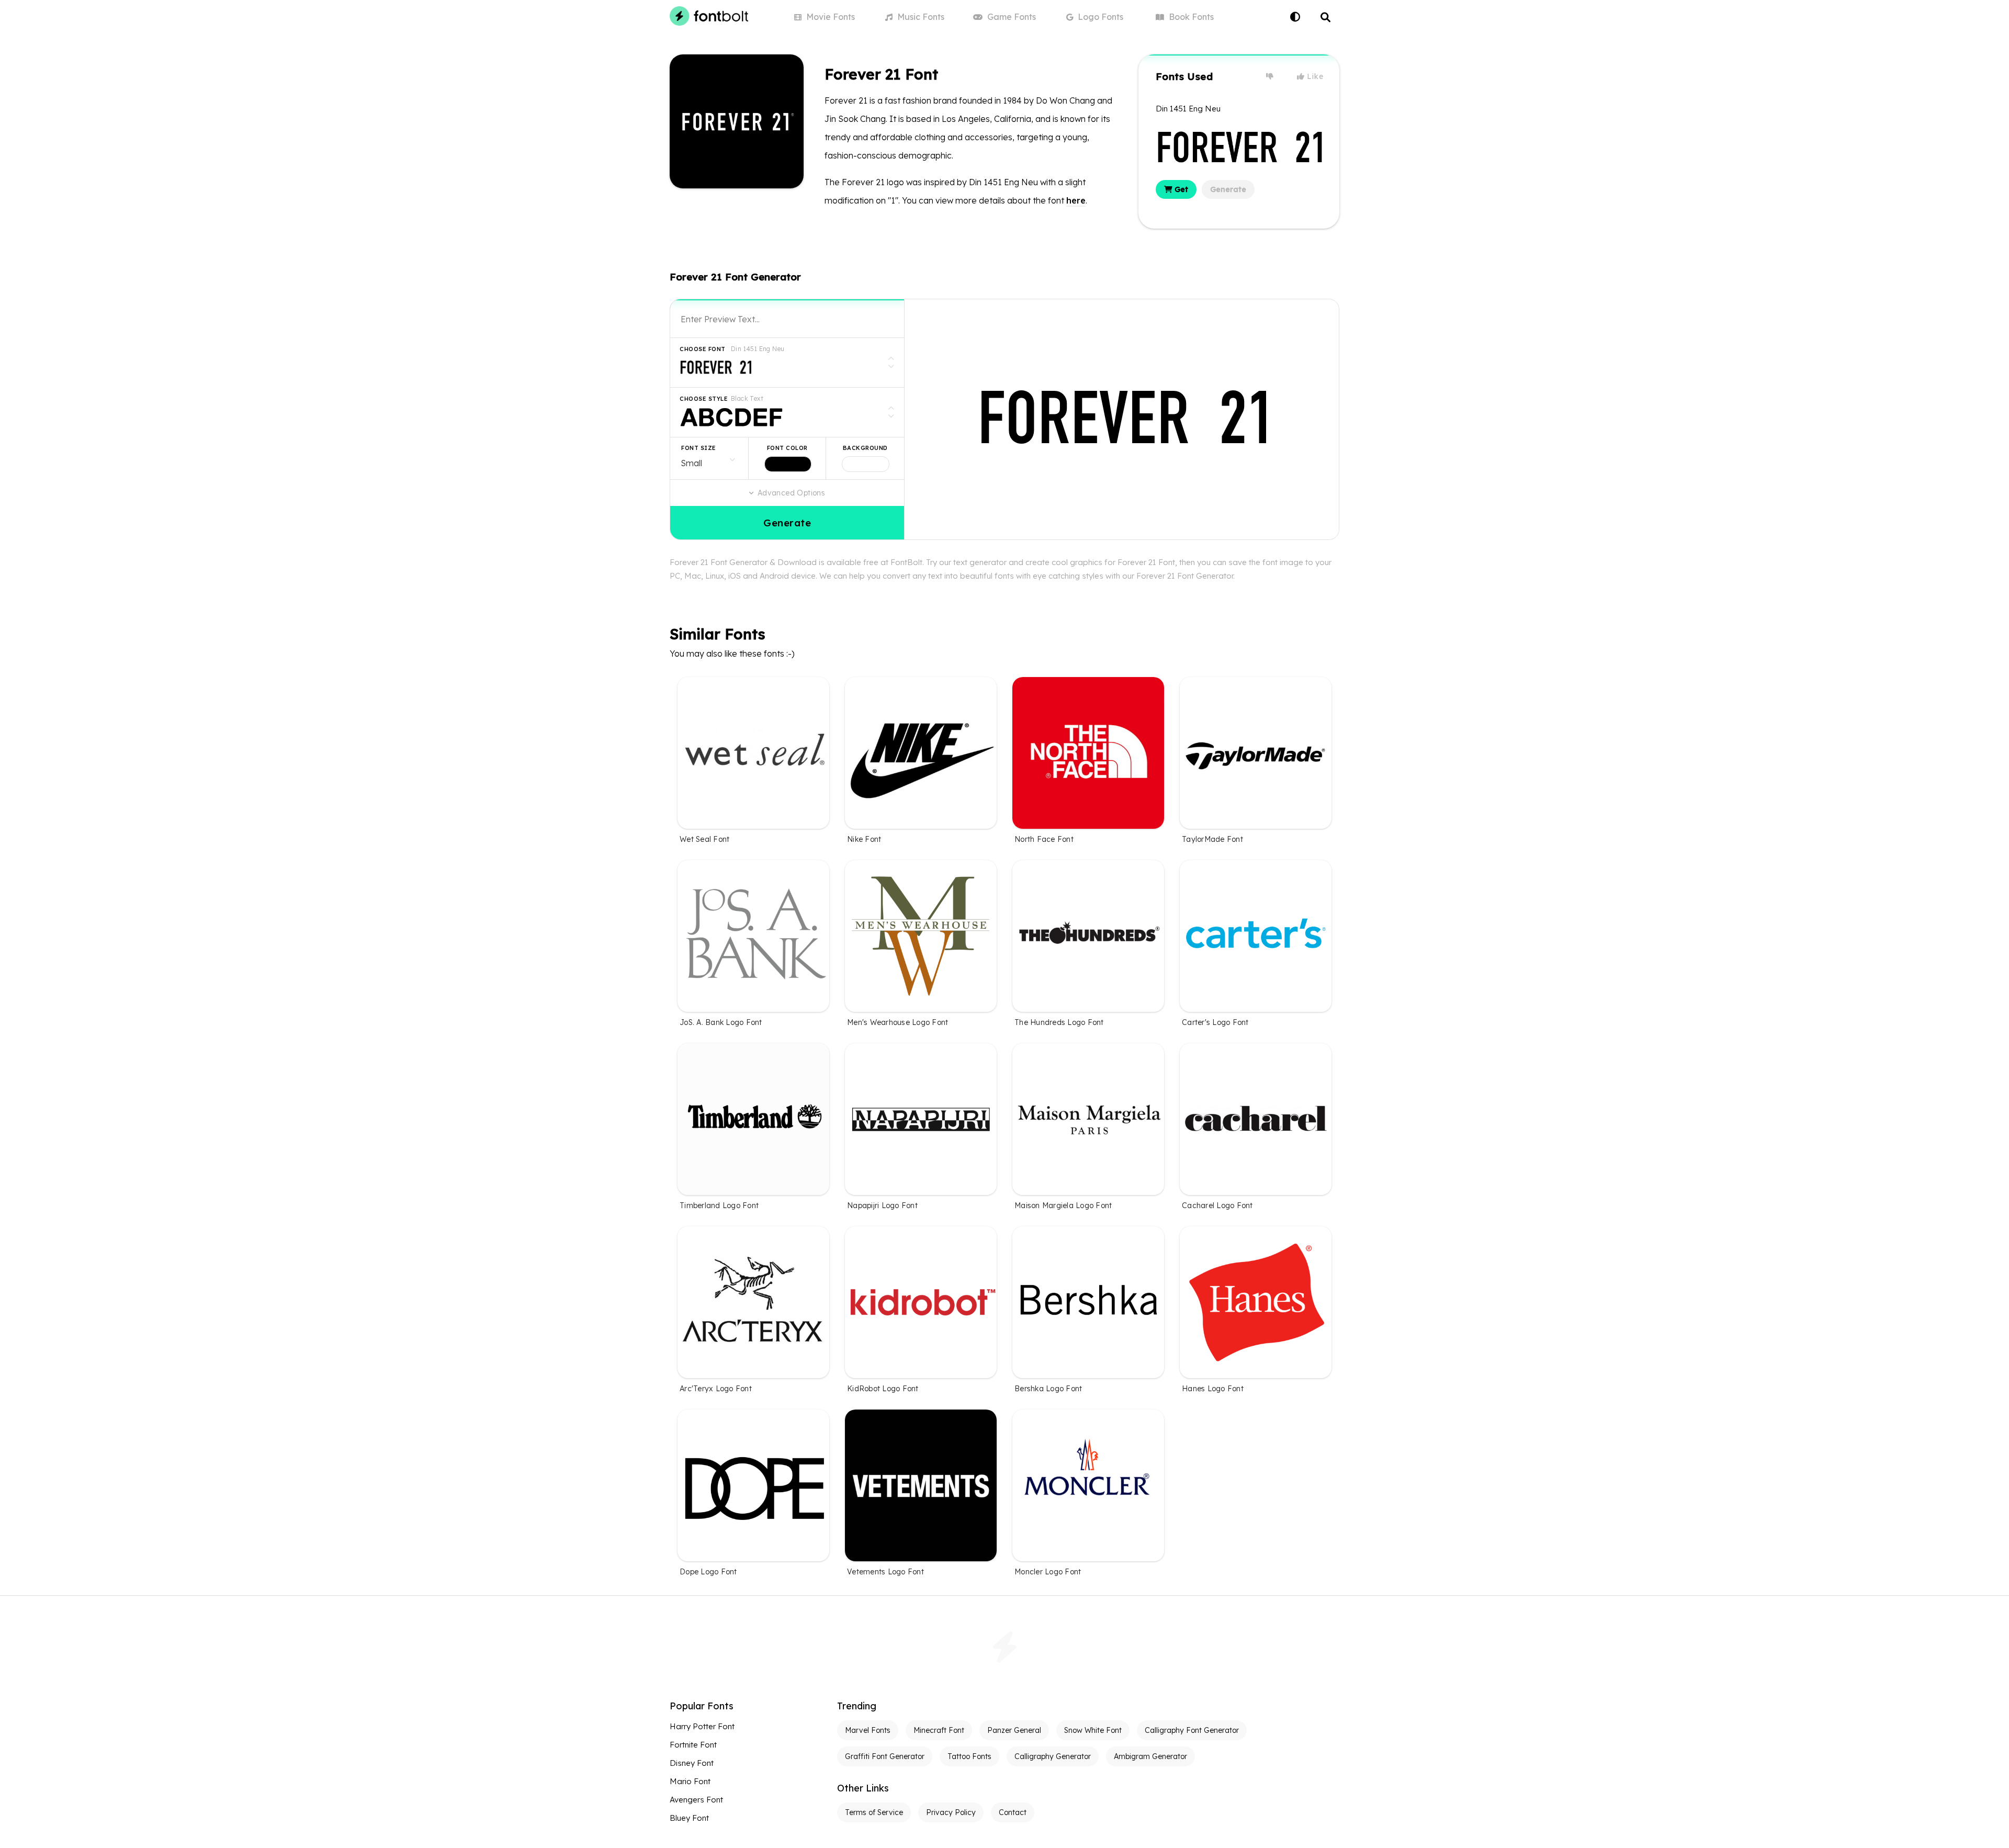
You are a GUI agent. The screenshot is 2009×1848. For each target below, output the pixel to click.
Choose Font (703, 349)
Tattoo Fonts (969, 1756)
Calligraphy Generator (1053, 1756)
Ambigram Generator (1150, 1756)
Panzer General (1014, 1730)
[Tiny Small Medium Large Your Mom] (709, 458)
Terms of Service (874, 1812)
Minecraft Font (939, 1730)
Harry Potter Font (702, 1726)
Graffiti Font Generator (885, 1756)
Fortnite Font (693, 1745)
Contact (1013, 1812)
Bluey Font (689, 1818)
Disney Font (692, 1763)
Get (1180, 189)
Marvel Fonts (868, 1730)
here (1076, 200)
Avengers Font (696, 1800)
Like (1314, 76)
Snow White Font (1093, 1730)
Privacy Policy (951, 1812)
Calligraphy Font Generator (1192, 1730)
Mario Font (690, 1781)
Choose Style (704, 399)
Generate (1228, 189)
